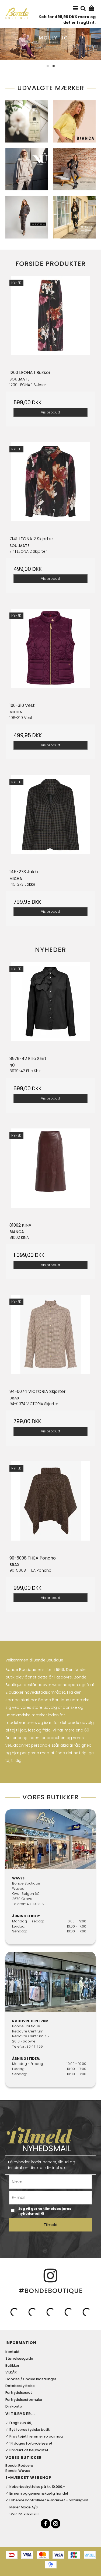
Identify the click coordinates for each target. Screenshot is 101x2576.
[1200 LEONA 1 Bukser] (50, 321)
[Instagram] (56, 2524)
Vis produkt (50, 412)
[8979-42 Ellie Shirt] (50, 1007)
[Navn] (50, 2181)
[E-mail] (50, 2197)
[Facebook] (45, 2524)
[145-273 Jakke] (50, 820)
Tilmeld (50, 2225)
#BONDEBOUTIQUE (51, 2291)
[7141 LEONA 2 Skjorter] (50, 487)
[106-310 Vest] (50, 654)
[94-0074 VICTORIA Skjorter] (50, 1340)
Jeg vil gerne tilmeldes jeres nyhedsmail (51, 2211)
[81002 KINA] (50, 1173)
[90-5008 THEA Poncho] (50, 1506)
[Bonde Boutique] (17, 13)
